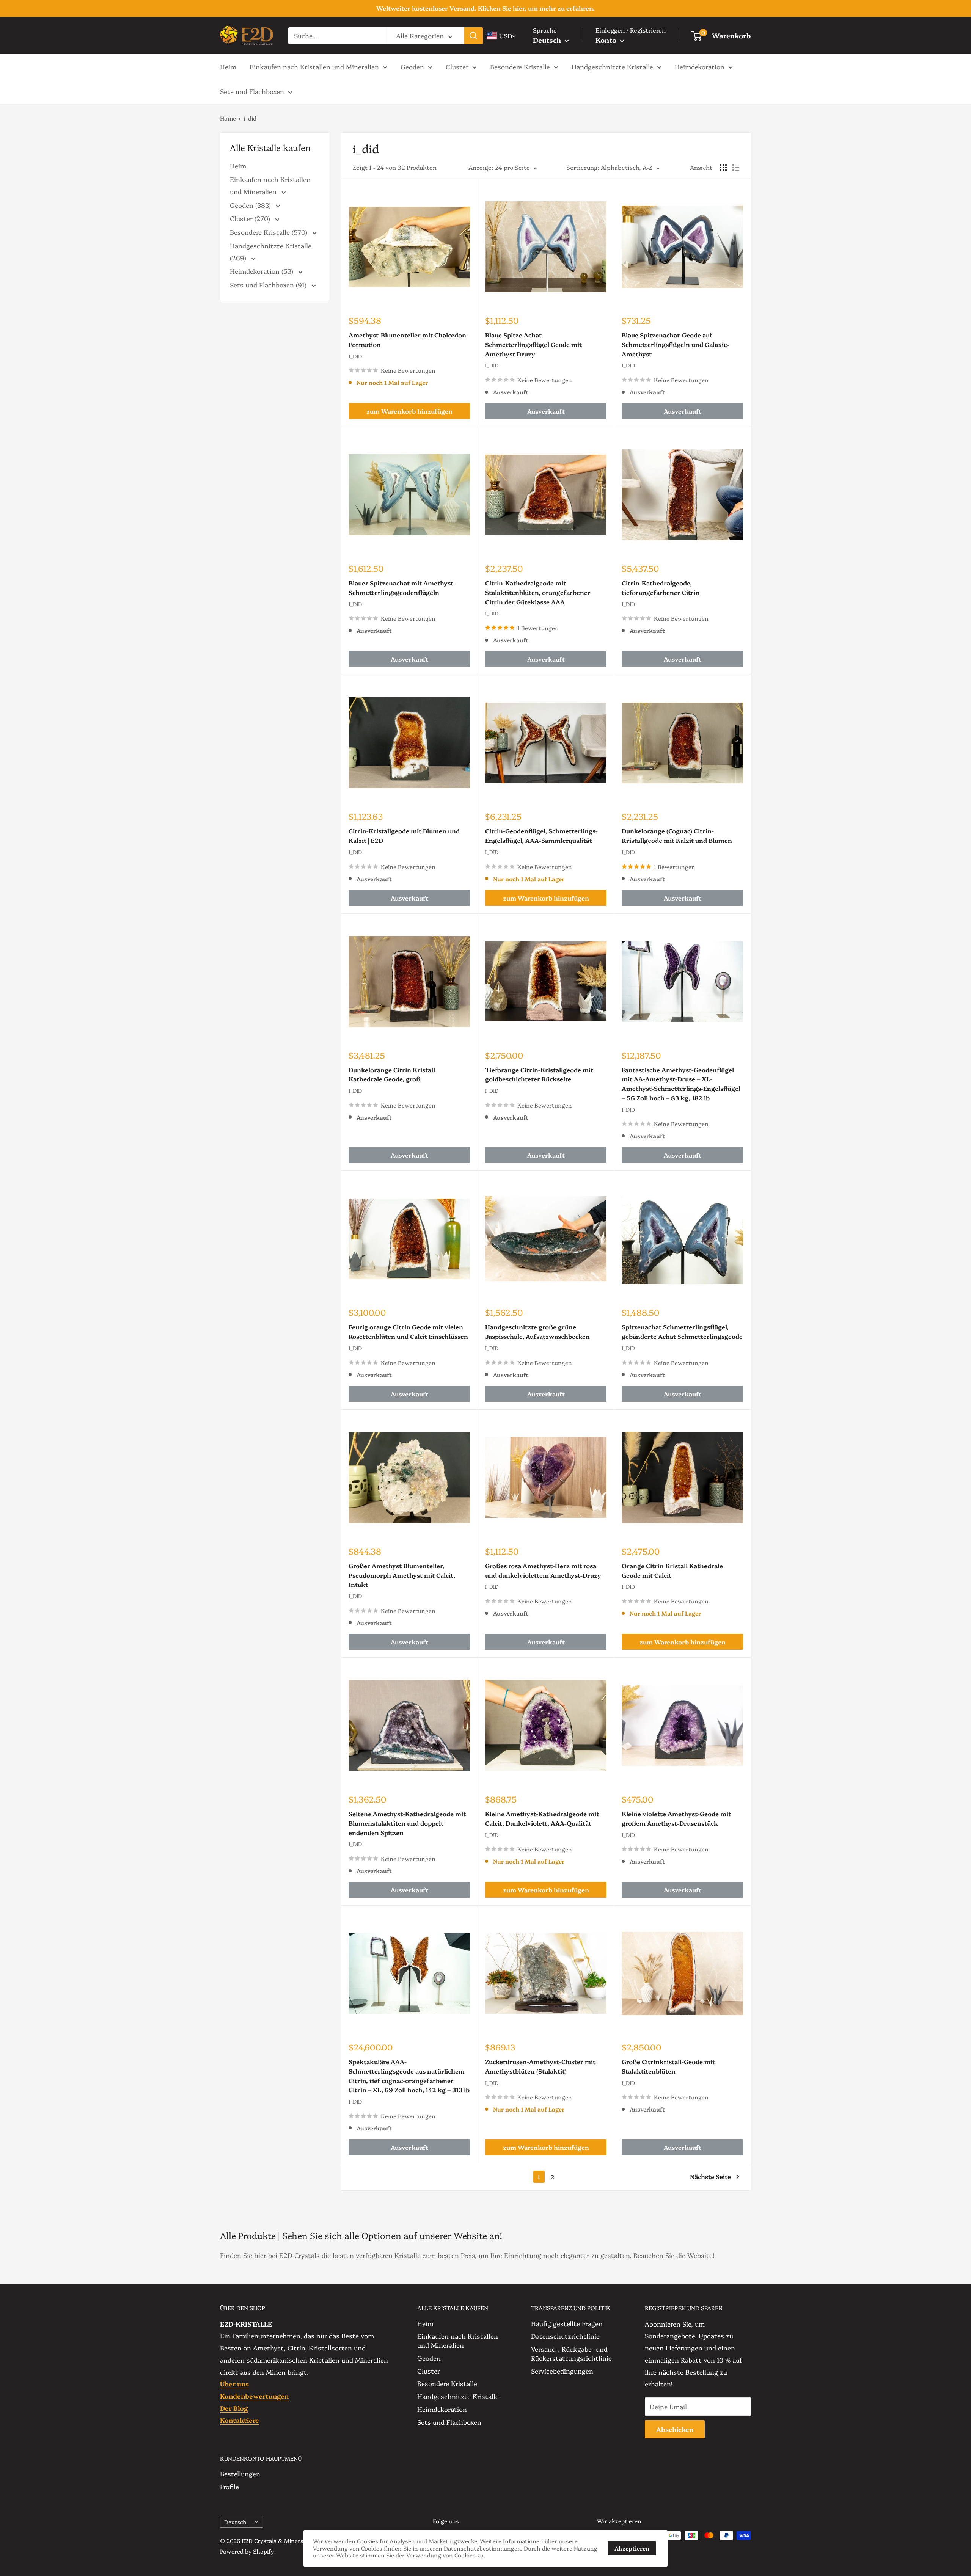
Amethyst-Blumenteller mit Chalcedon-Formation (409, 340)
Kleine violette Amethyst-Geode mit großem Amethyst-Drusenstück (676, 1818)
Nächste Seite (710, 2176)
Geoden (412, 66)
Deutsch (235, 2522)
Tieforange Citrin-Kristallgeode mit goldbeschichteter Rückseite (539, 1074)
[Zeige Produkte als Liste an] (736, 168)
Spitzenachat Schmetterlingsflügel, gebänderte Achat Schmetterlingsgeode (682, 1331)
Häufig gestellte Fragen (567, 2323)
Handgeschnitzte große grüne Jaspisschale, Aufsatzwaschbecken (537, 1331)
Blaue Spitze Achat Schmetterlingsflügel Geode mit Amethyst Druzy (533, 344)
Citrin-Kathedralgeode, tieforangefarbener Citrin (661, 588)
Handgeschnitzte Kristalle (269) (271, 252)
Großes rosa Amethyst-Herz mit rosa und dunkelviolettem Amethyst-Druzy (543, 1570)
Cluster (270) (251, 218)
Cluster (457, 66)
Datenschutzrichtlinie (565, 2336)
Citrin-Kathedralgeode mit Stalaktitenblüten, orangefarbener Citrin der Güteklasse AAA (538, 592)
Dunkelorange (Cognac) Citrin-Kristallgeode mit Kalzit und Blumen (677, 835)
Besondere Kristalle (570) (269, 232)
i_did (250, 118)
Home (228, 118)
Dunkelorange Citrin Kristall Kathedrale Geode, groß (392, 1074)
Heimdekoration (700, 66)
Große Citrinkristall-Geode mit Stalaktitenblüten (668, 2066)
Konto (607, 40)
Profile (229, 2486)
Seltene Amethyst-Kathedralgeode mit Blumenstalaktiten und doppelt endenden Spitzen (407, 1823)
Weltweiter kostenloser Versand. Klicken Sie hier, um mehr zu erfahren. (485, 8)
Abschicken (675, 2429)
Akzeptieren (632, 2548)
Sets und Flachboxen (252, 91)
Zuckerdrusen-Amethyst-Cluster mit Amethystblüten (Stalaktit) (540, 2066)
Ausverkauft (546, 411)
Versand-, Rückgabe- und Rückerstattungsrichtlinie (571, 2353)
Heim (228, 66)
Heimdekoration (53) (262, 271)
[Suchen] (473, 36)
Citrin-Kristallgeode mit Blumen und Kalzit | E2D (404, 835)
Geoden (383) (251, 205)
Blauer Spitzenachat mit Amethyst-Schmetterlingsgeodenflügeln (402, 588)
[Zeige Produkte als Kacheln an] (723, 168)
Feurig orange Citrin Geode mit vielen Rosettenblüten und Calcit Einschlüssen (408, 1331)
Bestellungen (240, 2473)
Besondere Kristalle (520, 66)
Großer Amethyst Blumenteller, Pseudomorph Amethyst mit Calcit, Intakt (402, 1575)
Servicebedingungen (562, 2371)
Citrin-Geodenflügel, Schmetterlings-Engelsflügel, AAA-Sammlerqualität (541, 835)
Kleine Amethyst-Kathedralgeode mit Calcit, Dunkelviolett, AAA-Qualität (542, 1818)
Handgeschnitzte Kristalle (612, 66)
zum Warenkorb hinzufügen (409, 411)
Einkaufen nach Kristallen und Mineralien (314, 66)
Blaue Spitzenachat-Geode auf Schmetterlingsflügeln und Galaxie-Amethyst (676, 344)
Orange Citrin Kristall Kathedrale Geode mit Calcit (672, 1570)
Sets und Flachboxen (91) (269, 285)
